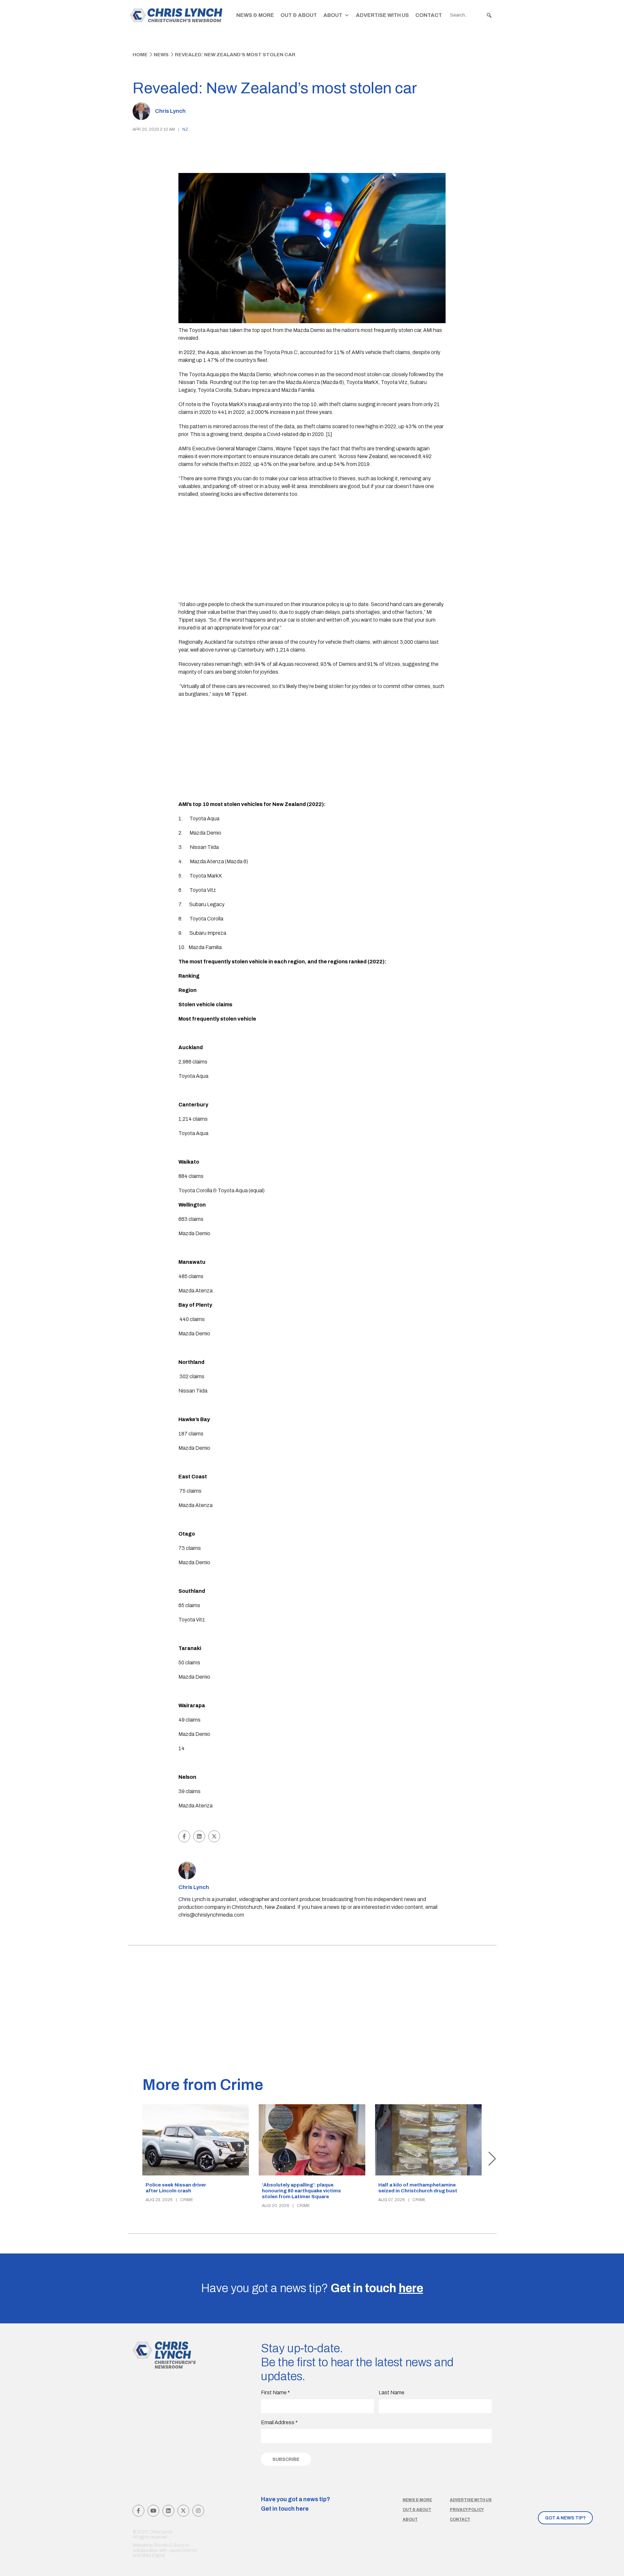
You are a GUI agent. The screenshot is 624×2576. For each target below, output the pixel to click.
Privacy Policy (467, 2510)
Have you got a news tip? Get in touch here (296, 2504)
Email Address (279, 2422)
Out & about (417, 2510)
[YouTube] (153, 2511)
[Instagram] (198, 2511)
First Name (275, 2392)
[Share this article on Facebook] (184, 1836)
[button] (489, 15)
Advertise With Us (382, 15)
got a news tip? (565, 2518)
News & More (255, 15)
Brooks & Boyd (169, 2545)
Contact (429, 15)
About (333, 15)
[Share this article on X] (214, 1836)
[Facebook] (138, 2511)
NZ (185, 129)
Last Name (391, 2392)
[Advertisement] (312, 550)
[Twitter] (183, 2511)
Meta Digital (153, 2555)
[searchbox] (471, 15)
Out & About (299, 15)
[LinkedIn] (168, 2511)
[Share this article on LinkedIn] (199, 1836)
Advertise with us (471, 2500)
